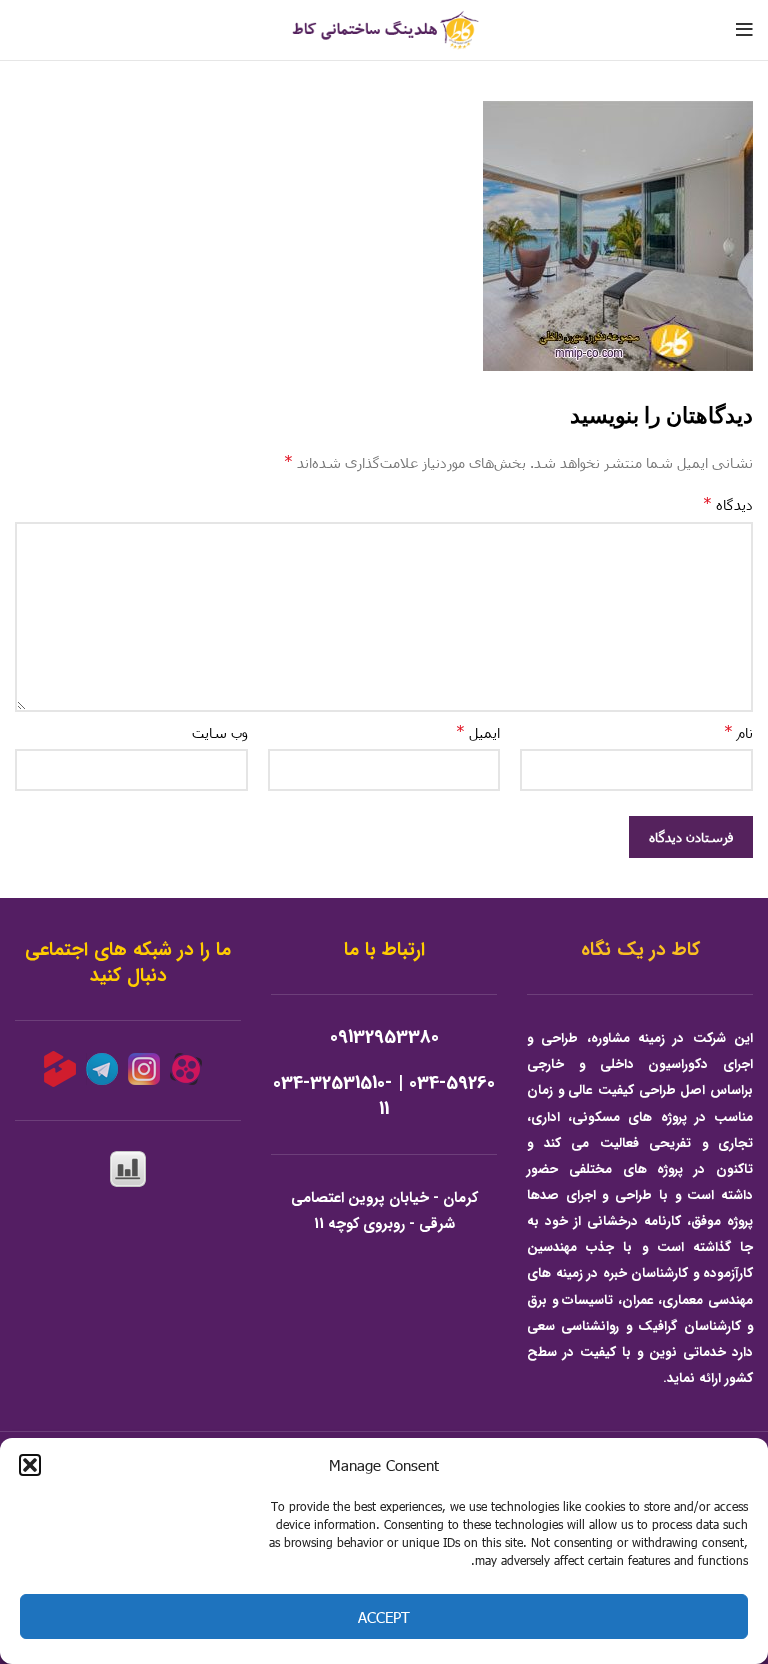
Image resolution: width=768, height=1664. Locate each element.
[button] (30, 1465)
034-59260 (452, 1083)
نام (738, 731)
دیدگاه (728, 503)
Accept (384, 1617)
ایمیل (478, 731)
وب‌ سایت (220, 732)
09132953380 (384, 1037)
